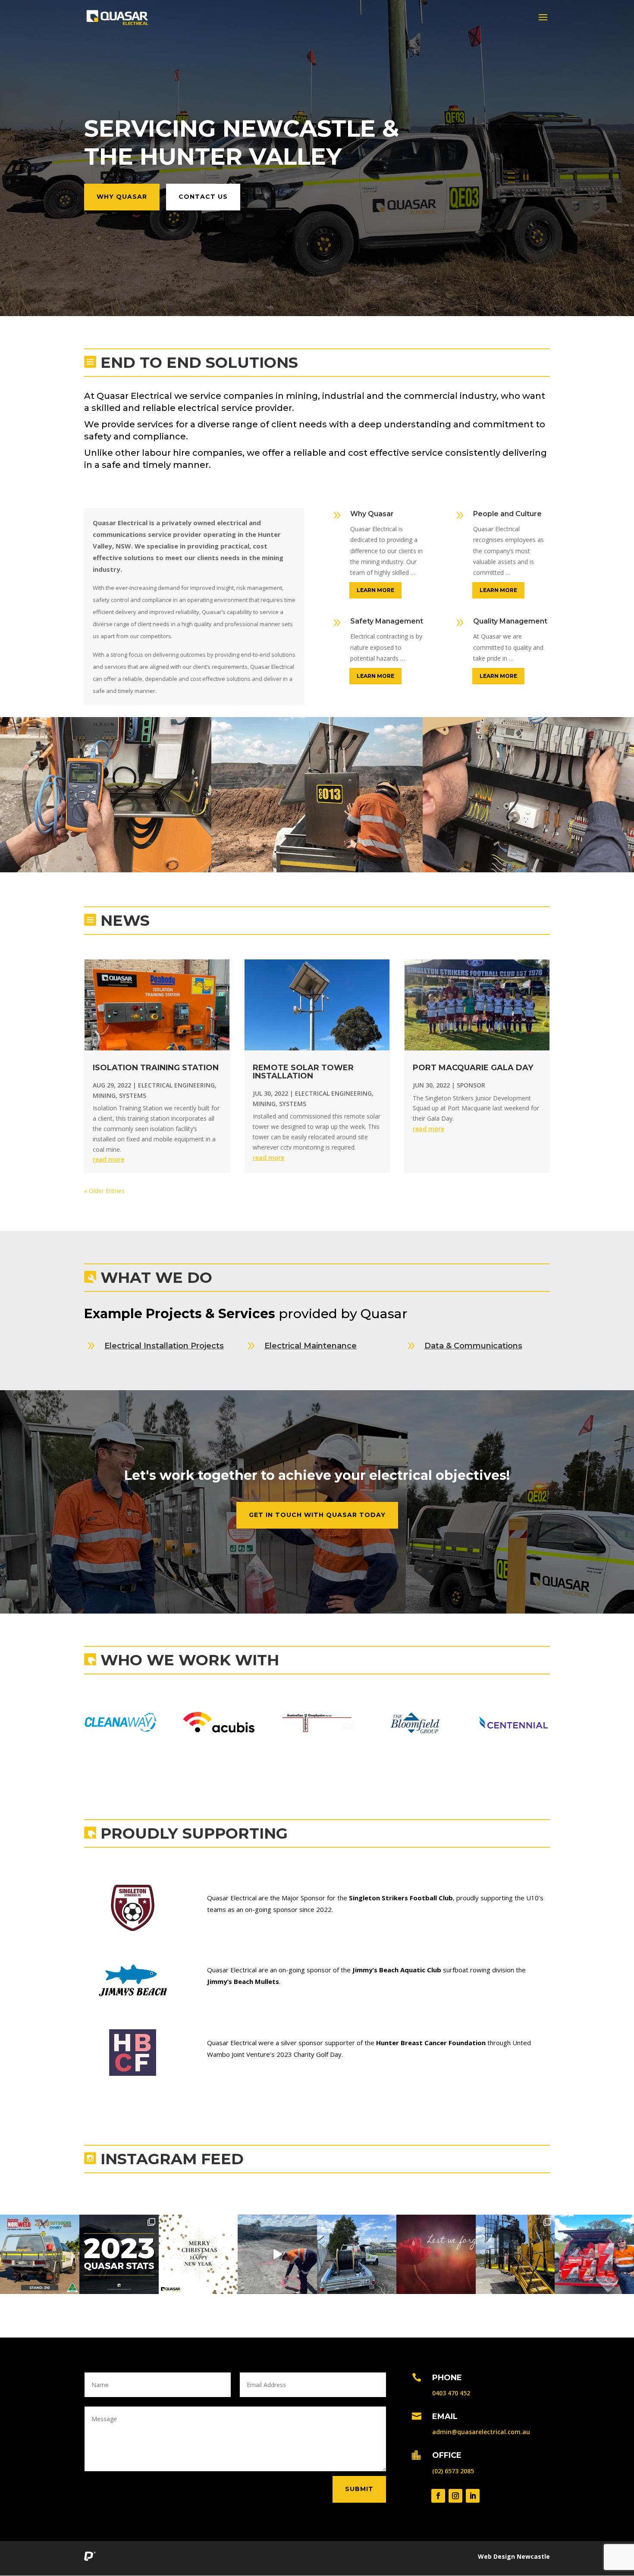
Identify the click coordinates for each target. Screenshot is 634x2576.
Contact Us (203, 197)
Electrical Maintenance (311, 1346)
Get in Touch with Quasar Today (317, 1515)
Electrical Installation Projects (164, 1346)
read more (108, 1159)
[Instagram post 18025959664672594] (277, 2254)
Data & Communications (473, 1346)
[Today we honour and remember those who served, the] (436, 2254)
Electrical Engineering (176, 1085)
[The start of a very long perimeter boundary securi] (357, 2254)
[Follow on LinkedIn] (473, 2496)
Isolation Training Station (156, 1068)
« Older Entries (104, 1191)
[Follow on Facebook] (438, 2496)
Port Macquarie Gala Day (473, 1068)
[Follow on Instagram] (455, 2496)
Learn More (375, 590)
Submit (359, 2489)
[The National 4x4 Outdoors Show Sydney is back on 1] (40, 2254)
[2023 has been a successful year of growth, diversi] (198, 2254)
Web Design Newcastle (514, 2556)
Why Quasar (122, 197)
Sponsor (471, 1085)
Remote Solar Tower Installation (303, 1072)
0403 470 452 (451, 2393)
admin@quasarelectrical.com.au (481, 2432)
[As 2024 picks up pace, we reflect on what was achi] (119, 2254)
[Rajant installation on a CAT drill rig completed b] (515, 2254)
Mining (104, 1095)
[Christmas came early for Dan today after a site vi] (594, 2254)
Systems (133, 1095)
